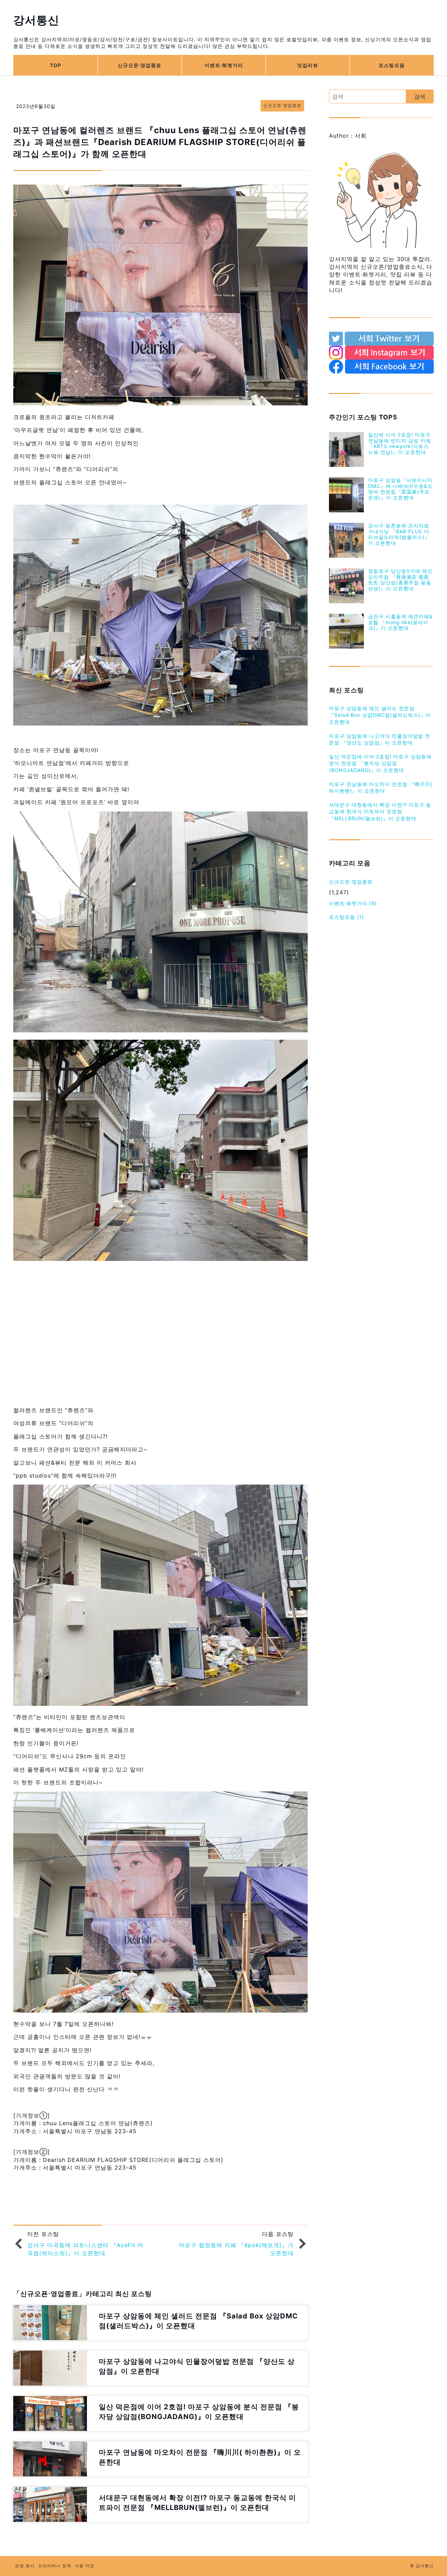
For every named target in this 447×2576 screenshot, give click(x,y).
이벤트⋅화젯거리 (224, 65)
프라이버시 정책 (55, 2566)
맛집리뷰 (308, 65)
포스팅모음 (392, 65)
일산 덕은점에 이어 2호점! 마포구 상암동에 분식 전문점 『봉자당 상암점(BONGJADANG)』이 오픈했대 (380, 763)
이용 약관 (85, 2566)
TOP (56, 65)
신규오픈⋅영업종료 (140, 65)
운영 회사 (25, 2566)
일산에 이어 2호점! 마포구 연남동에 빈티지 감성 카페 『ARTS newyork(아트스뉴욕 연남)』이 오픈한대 (400, 443)
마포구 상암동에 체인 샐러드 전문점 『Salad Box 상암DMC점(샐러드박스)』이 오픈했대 (380, 715)
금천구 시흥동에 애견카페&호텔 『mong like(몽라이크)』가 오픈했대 (400, 622)
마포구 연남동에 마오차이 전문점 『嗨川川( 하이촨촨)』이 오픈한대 (381, 788)
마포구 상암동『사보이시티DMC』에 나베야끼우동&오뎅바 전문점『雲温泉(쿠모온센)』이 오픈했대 (400, 489)
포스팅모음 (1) (346, 917)
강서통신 (36, 20)
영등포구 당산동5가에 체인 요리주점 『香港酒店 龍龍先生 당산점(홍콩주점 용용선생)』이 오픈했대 (400, 580)
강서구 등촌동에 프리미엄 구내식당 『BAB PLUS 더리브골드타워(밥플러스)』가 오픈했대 (399, 534)
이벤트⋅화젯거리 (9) (353, 903)
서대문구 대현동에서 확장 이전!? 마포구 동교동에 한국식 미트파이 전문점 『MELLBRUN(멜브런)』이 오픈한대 (380, 811)
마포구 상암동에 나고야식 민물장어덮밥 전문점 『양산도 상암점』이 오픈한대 (380, 739)
